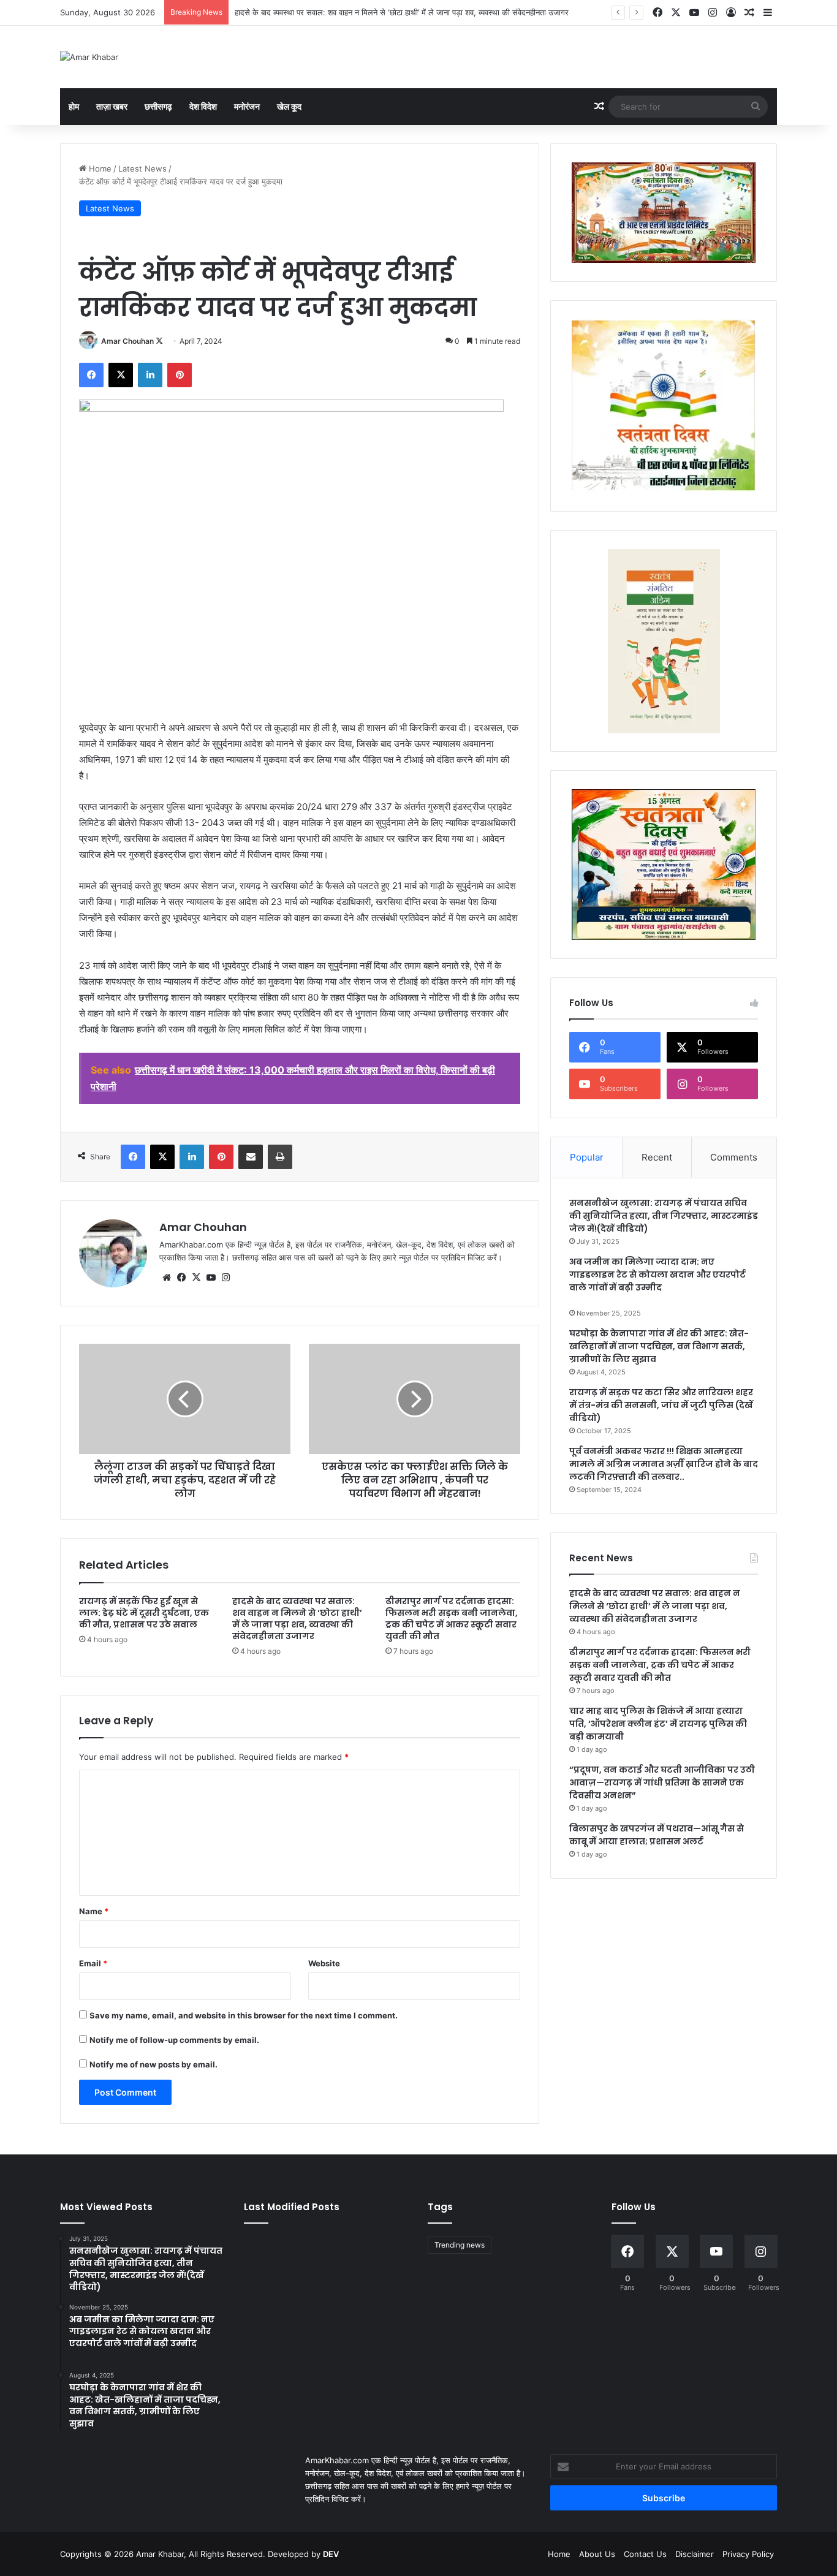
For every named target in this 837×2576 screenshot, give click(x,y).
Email (93, 1963)
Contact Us (645, 2554)
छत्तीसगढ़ (158, 106)
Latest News (142, 169)
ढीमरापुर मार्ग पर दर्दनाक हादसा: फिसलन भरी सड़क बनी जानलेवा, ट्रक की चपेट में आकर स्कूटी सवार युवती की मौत (452, 1619)
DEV (331, 2554)
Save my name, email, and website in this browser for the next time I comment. (244, 2015)
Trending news (460, 2245)
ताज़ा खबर (112, 106)
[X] (196, 1278)
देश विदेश (203, 106)
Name (94, 1911)
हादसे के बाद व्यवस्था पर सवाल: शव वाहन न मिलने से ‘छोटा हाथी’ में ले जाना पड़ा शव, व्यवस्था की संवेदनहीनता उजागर (402, 12)
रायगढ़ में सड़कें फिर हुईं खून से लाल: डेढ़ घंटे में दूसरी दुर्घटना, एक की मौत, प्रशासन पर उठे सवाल (144, 1613)
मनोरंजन (247, 106)
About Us (597, 2554)
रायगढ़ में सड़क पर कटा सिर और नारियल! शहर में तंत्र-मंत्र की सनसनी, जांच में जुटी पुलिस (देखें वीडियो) (661, 1405)
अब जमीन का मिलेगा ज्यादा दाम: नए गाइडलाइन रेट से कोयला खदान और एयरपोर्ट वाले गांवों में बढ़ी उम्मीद (657, 1275)
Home (99, 169)
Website (324, 1963)
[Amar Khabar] (89, 57)
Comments (734, 1157)
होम (74, 106)
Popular (587, 1157)
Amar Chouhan (127, 341)
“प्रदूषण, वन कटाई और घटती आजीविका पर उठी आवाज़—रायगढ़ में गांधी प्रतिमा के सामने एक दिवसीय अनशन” (662, 1782)
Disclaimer (695, 2554)
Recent (657, 1157)
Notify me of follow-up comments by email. (174, 2040)
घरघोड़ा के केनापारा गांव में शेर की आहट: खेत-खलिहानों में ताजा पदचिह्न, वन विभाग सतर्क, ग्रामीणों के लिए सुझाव (659, 1346)
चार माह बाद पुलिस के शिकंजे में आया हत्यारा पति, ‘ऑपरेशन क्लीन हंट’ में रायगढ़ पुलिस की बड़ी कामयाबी (658, 1724)
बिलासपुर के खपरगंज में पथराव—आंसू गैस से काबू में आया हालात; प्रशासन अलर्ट (657, 1835)
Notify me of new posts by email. (153, 2064)
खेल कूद (289, 106)
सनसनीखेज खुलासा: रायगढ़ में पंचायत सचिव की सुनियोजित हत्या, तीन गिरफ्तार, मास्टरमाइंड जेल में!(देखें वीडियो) (664, 1216)
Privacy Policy (748, 2554)
